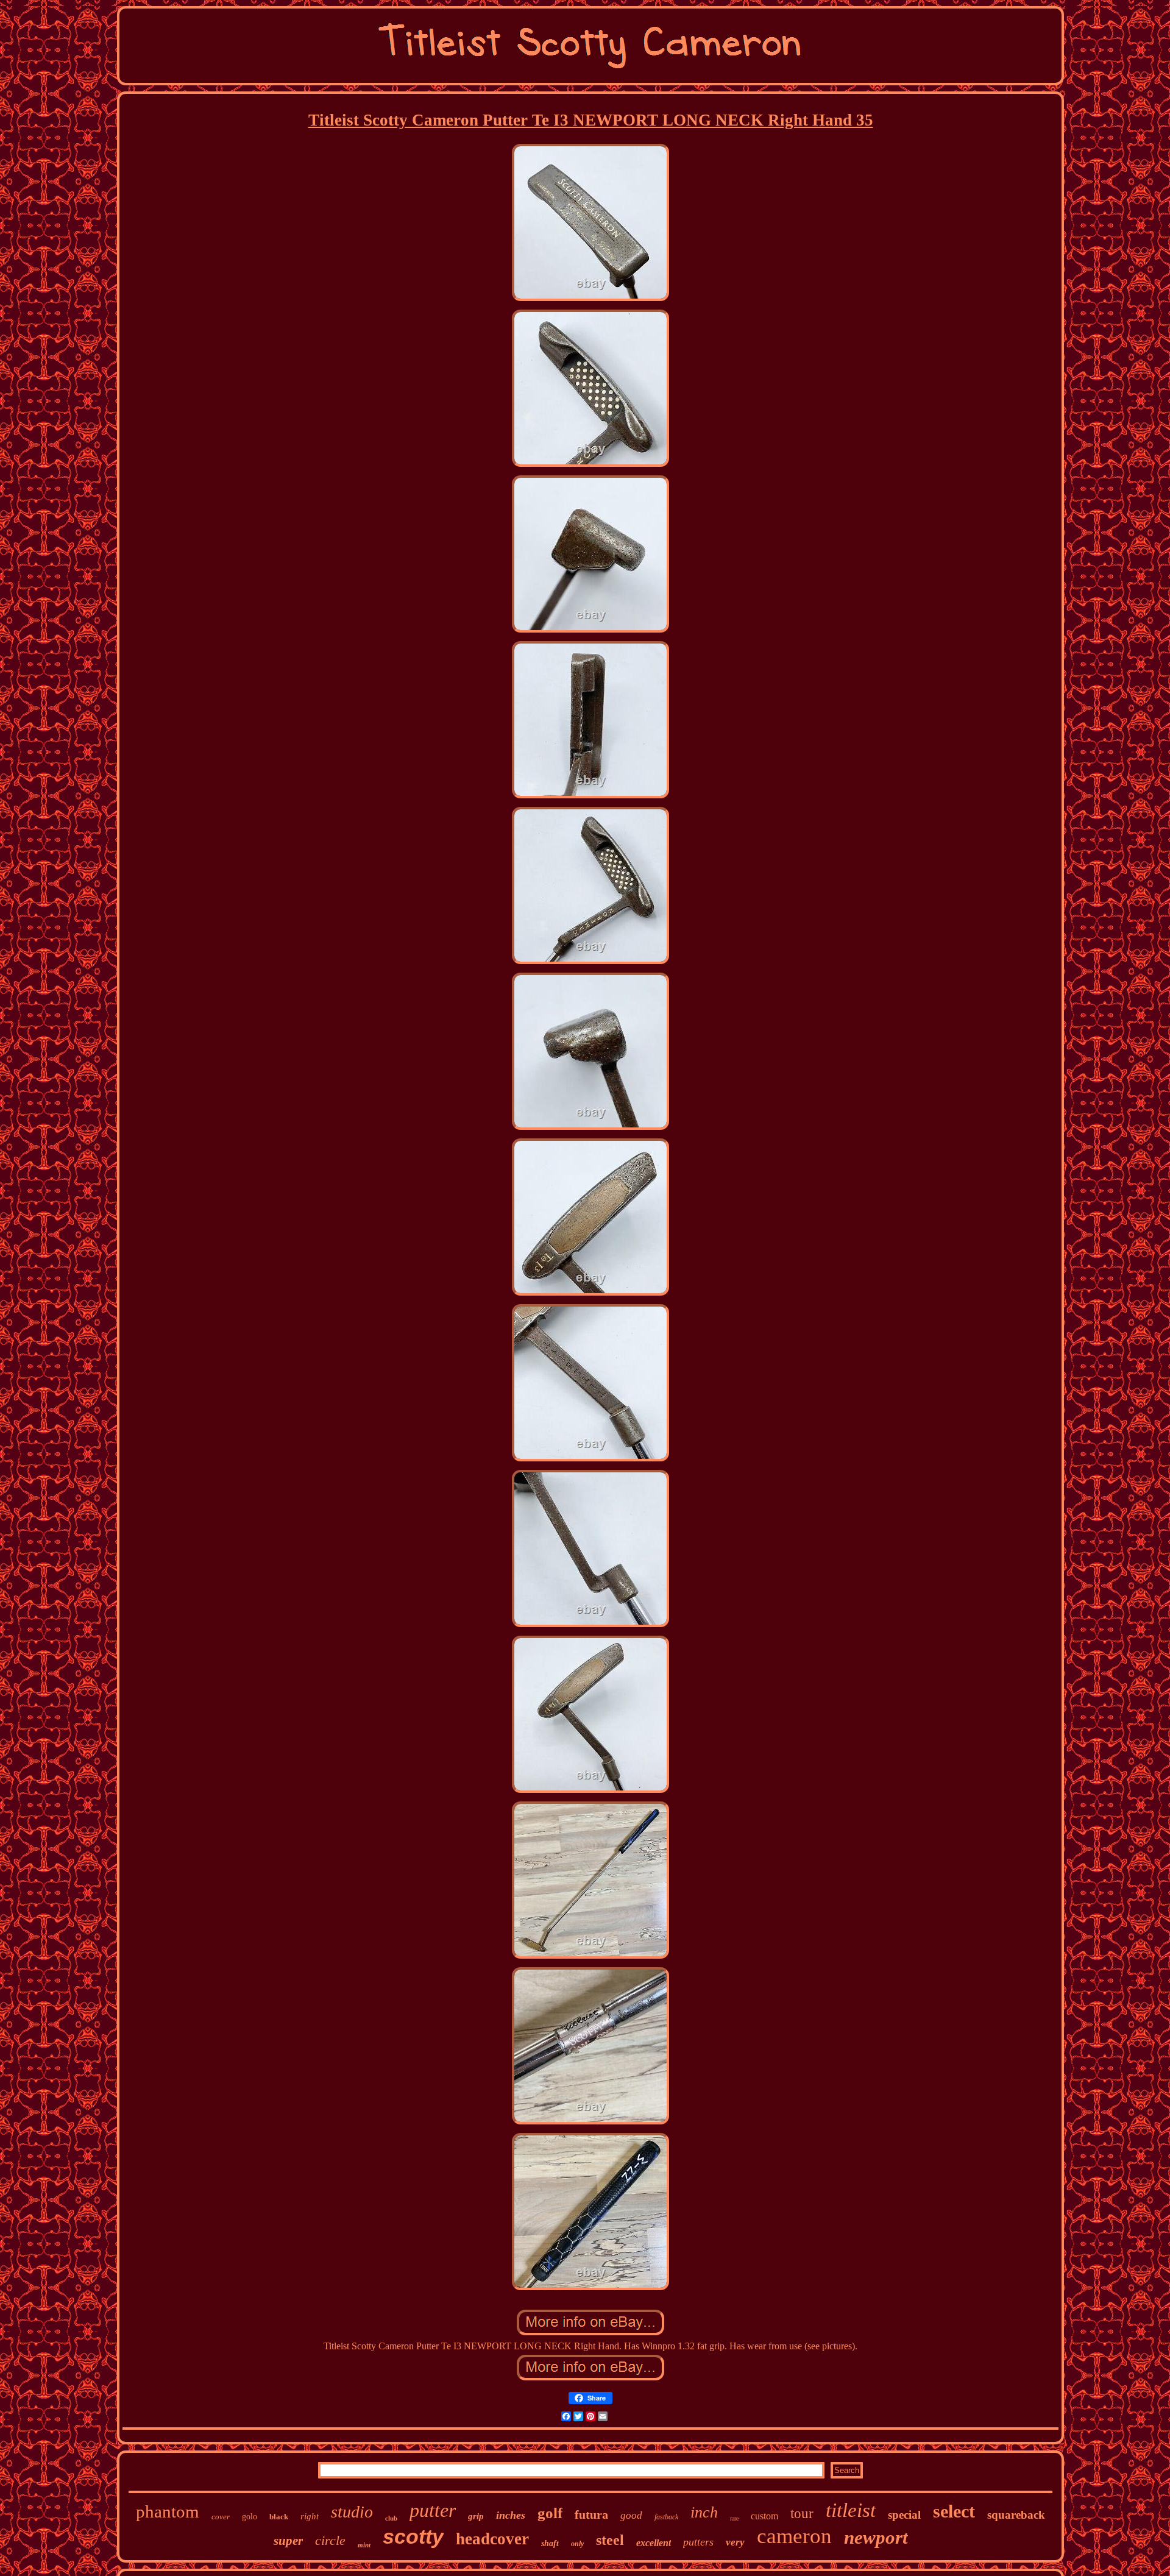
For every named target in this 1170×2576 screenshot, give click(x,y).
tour (802, 2514)
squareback (1016, 2515)
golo (250, 2517)
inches (511, 2515)
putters (698, 2542)
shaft (550, 2543)
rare (734, 2518)
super (288, 2541)
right (310, 2516)
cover (221, 2517)
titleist (851, 2510)
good (631, 2515)
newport (876, 2537)
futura (591, 2514)
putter (433, 2510)
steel (610, 2540)
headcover (492, 2539)
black (279, 2517)
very (735, 2542)
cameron (794, 2536)
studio (352, 2512)
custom (764, 2516)
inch (704, 2512)
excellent (654, 2543)
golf (550, 2513)
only (577, 2544)
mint (364, 2545)
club (391, 2518)
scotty (413, 2536)
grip (476, 2516)
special (904, 2515)
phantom (168, 2511)
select (954, 2511)
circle (330, 2540)
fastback (666, 2517)
